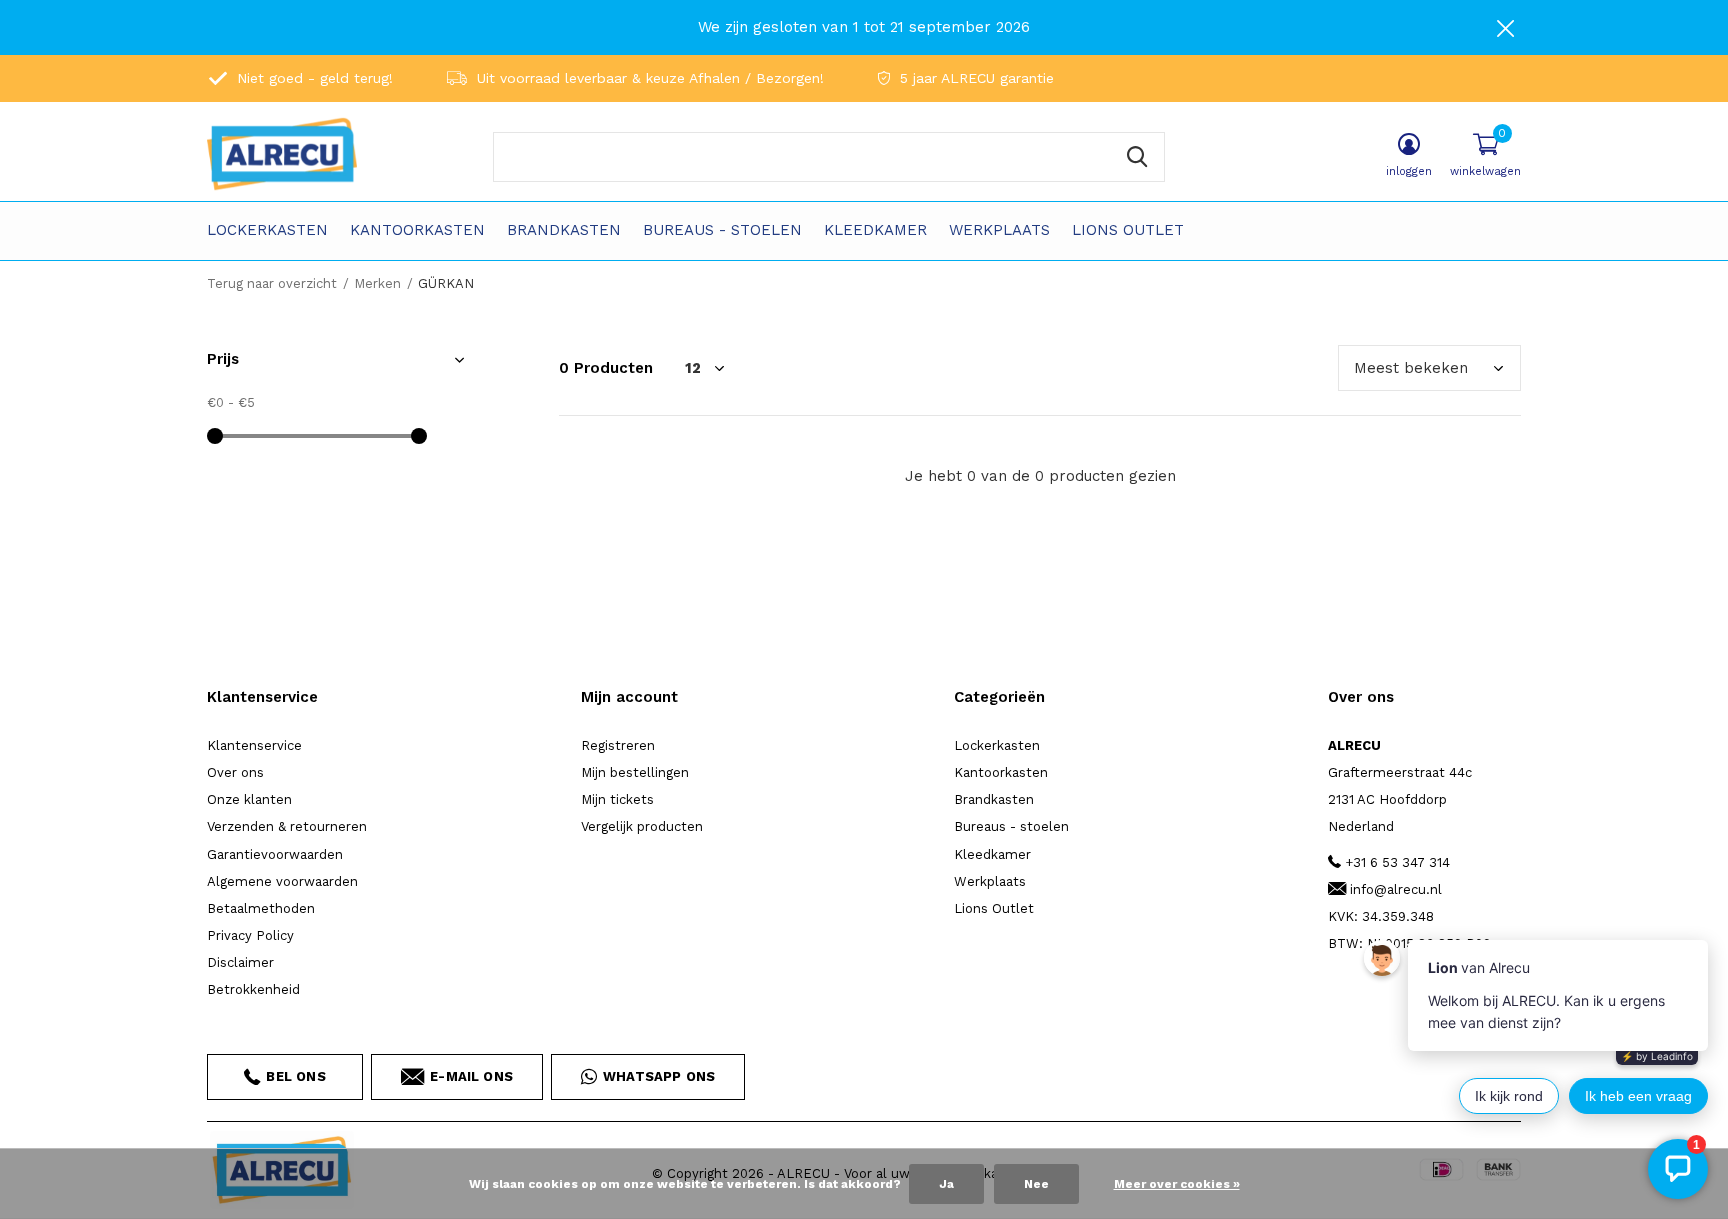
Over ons (235, 772)
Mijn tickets (617, 799)
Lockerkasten (267, 230)
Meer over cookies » (1177, 1184)
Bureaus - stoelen (722, 230)
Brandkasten (564, 230)
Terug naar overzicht (272, 283)
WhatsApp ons (659, 1076)
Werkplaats (999, 230)
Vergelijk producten (642, 826)
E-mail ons (471, 1076)
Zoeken (1137, 157)
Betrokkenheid (253, 989)
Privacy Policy (250, 935)
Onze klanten (249, 799)
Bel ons (295, 1076)
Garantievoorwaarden (275, 854)
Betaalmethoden (261, 908)
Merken (377, 283)
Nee (1036, 1184)
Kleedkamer (875, 230)
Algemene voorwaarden (282, 881)
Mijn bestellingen (635, 772)
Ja (946, 1184)
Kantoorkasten (417, 230)
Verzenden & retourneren (287, 826)
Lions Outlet (1128, 230)
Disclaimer (240, 962)
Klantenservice (254, 745)
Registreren (618, 745)
